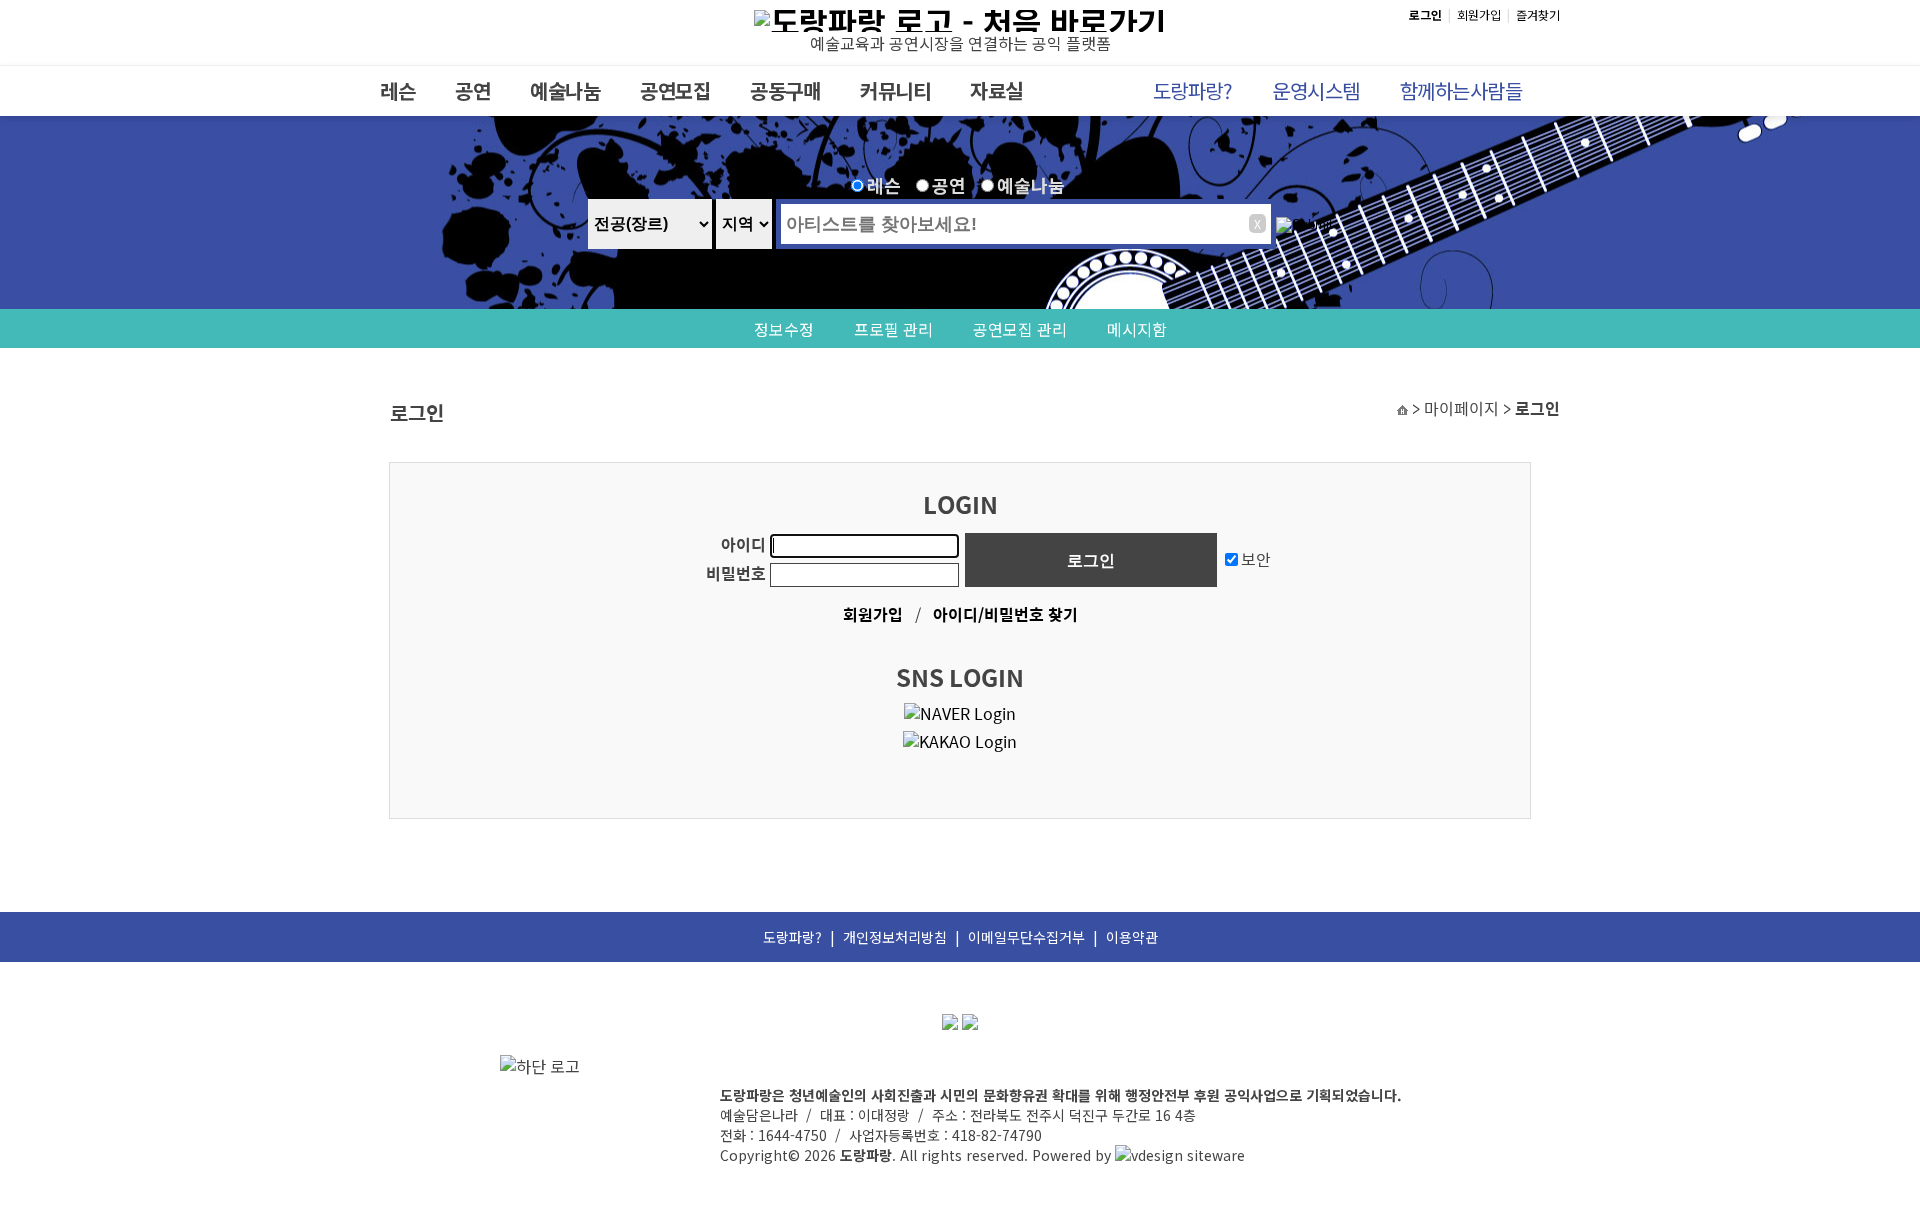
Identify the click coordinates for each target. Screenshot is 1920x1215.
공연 (472, 90)
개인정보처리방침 (895, 937)
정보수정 (784, 329)
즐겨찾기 (1538, 14)
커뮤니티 (895, 90)
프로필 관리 (893, 329)
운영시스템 (1316, 90)
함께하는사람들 (1461, 90)
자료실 (996, 90)
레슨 (397, 90)
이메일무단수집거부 (1026, 937)
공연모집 (675, 90)
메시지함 (1137, 329)
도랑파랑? (1193, 90)
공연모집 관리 (1020, 329)
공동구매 (785, 90)
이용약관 (1132, 937)
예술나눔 (565, 90)
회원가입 (1479, 14)
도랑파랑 (866, 1155)
